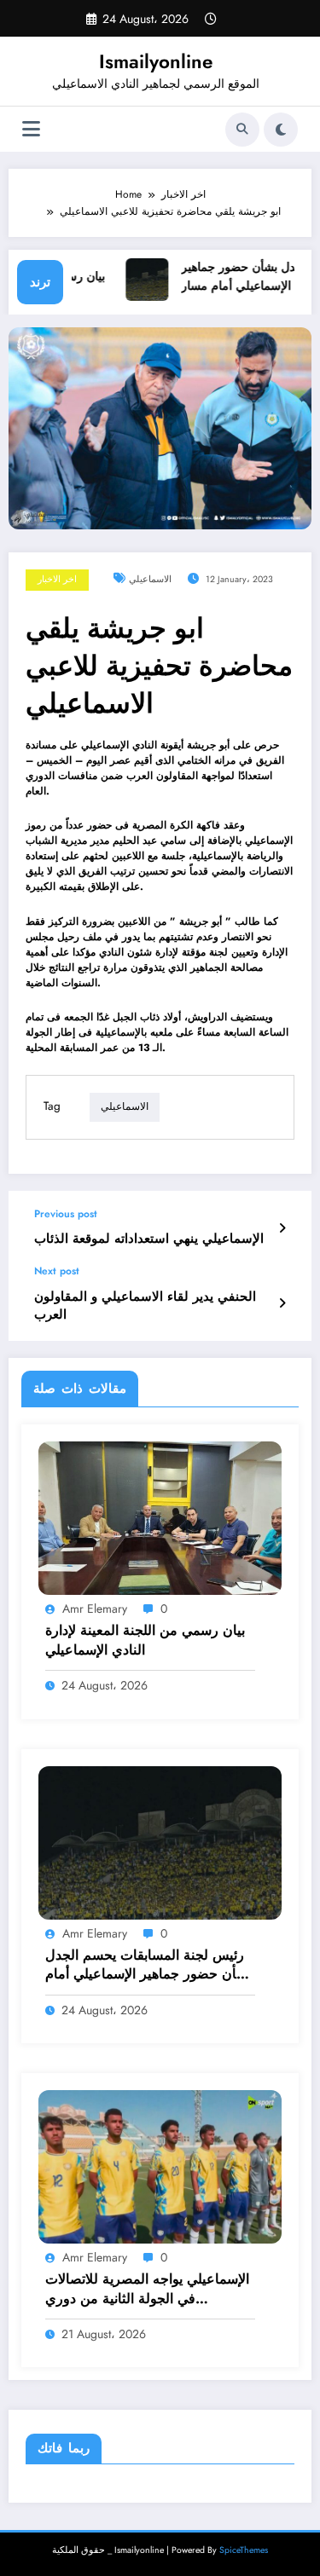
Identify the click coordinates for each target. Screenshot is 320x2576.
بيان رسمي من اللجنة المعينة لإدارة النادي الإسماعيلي (145, 1640)
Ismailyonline (156, 61)
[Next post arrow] (282, 1303)
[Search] (242, 130)
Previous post (66, 1214)
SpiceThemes (244, 2550)
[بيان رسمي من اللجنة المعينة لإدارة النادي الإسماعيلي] (160, 1517)
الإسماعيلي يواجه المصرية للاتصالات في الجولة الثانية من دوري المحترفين (147, 2289)
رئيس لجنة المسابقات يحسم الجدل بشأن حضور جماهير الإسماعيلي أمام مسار (148, 1965)
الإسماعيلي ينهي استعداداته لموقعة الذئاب (149, 1239)
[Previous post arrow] (282, 1228)
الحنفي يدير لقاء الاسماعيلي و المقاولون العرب (145, 1306)
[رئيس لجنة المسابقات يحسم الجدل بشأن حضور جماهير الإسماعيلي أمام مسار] (160, 1841)
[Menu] (31, 129)
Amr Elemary (95, 1609)
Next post (57, 1271)
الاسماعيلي (150, 579)
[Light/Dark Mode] (281, 130)
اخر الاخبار (57, 579)
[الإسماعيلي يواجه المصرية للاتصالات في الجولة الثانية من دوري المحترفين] (160, 2166)
